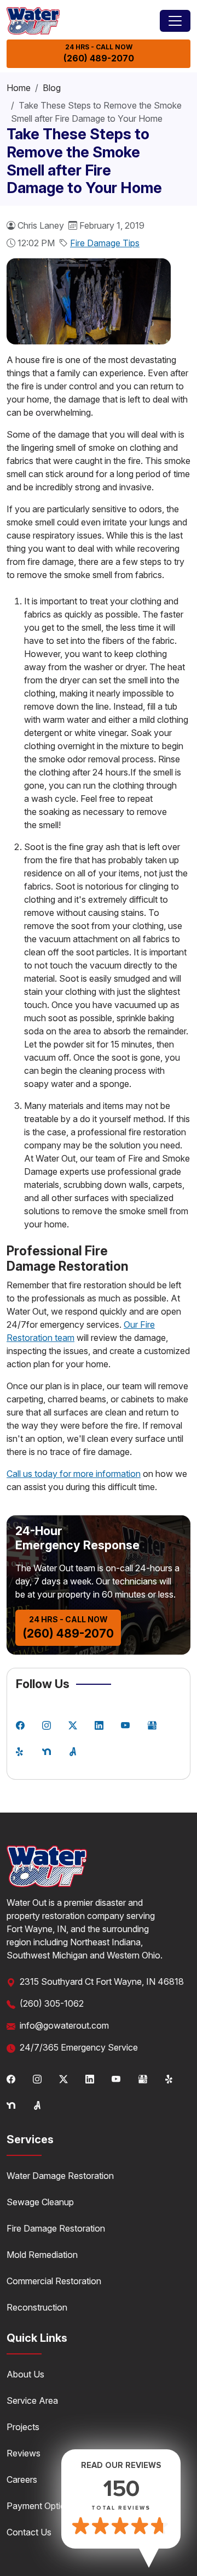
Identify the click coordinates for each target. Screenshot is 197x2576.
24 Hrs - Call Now (99, 53)
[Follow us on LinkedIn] (99, 1724)
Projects (23, 2427)
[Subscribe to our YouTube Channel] (125, 1724)
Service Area (32, 2401)
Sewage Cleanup (40, 2202)
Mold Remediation (42, 2255)
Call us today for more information (74, 1474)
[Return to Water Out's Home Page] (33, 21)
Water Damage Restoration (60, 2176)
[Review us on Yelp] (20, 1751)
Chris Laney (41, 225)
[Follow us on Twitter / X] (73, 1724)
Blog (52, 88)
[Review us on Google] (152, 1724)
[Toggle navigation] (175, 21)
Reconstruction (37, 2307)
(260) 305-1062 (52, 2003)
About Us (25, 2374)
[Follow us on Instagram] (47, 1724)
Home (19, 88)
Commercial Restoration (54, 2281)
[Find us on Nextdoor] (47, 1751)
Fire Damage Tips (105, 243)
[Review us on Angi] (73, 1751)
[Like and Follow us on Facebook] (20, 1724)
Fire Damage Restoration (56, 2228)
